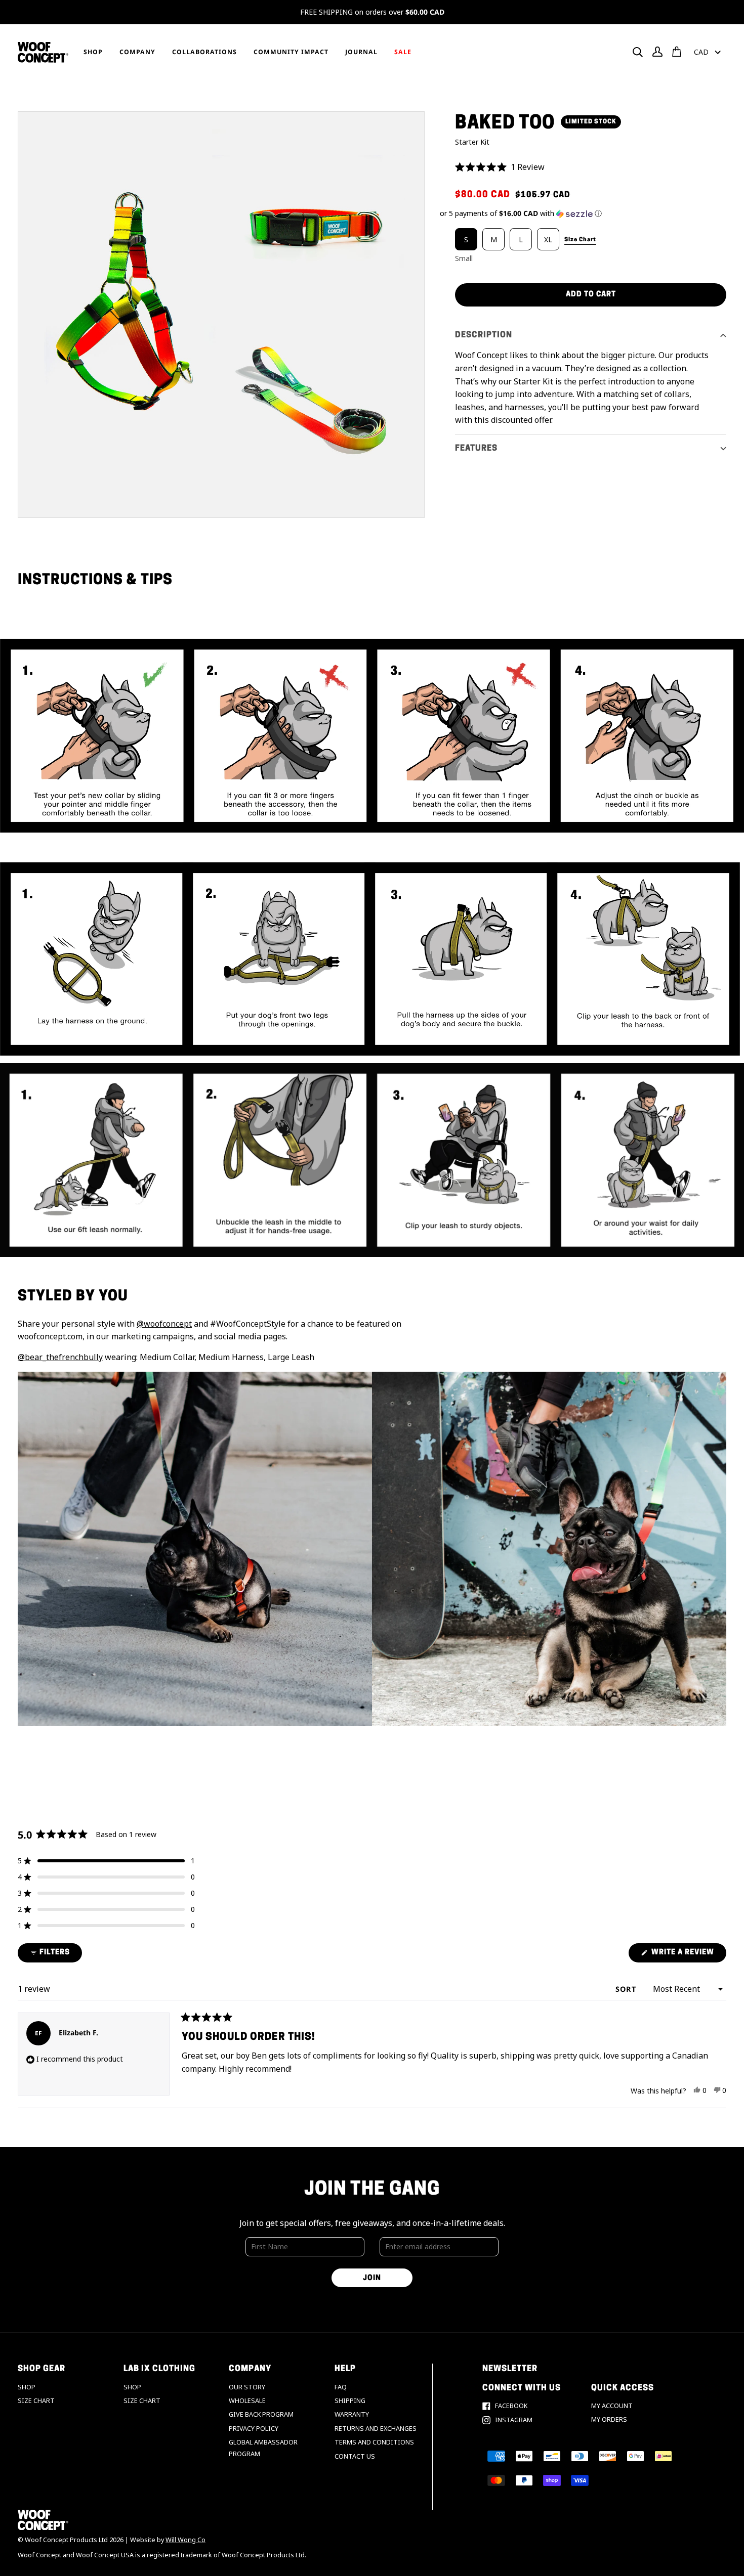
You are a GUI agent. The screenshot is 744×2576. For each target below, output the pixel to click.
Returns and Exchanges (376, 2429)
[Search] (638, 52)
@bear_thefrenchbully (60, 1357)
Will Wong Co (185, 2540)
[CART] (677, 52)
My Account (612, 2406)
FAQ (341, 2387)
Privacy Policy (254, 2429)
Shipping (350, 2401)
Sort (627, 1989)
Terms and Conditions (374, 2442)
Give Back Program (261, 2414)
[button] (591, 167)
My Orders (609, 2419)
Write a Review (688, 1955)
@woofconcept (164, 1324)
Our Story (247, 2387)
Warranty (352, 2414)
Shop (27, 2387)
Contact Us (355, 2456)
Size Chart (36, 2401)
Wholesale (247, 2401)
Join (372, 2278)
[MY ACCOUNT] (657, 52)
